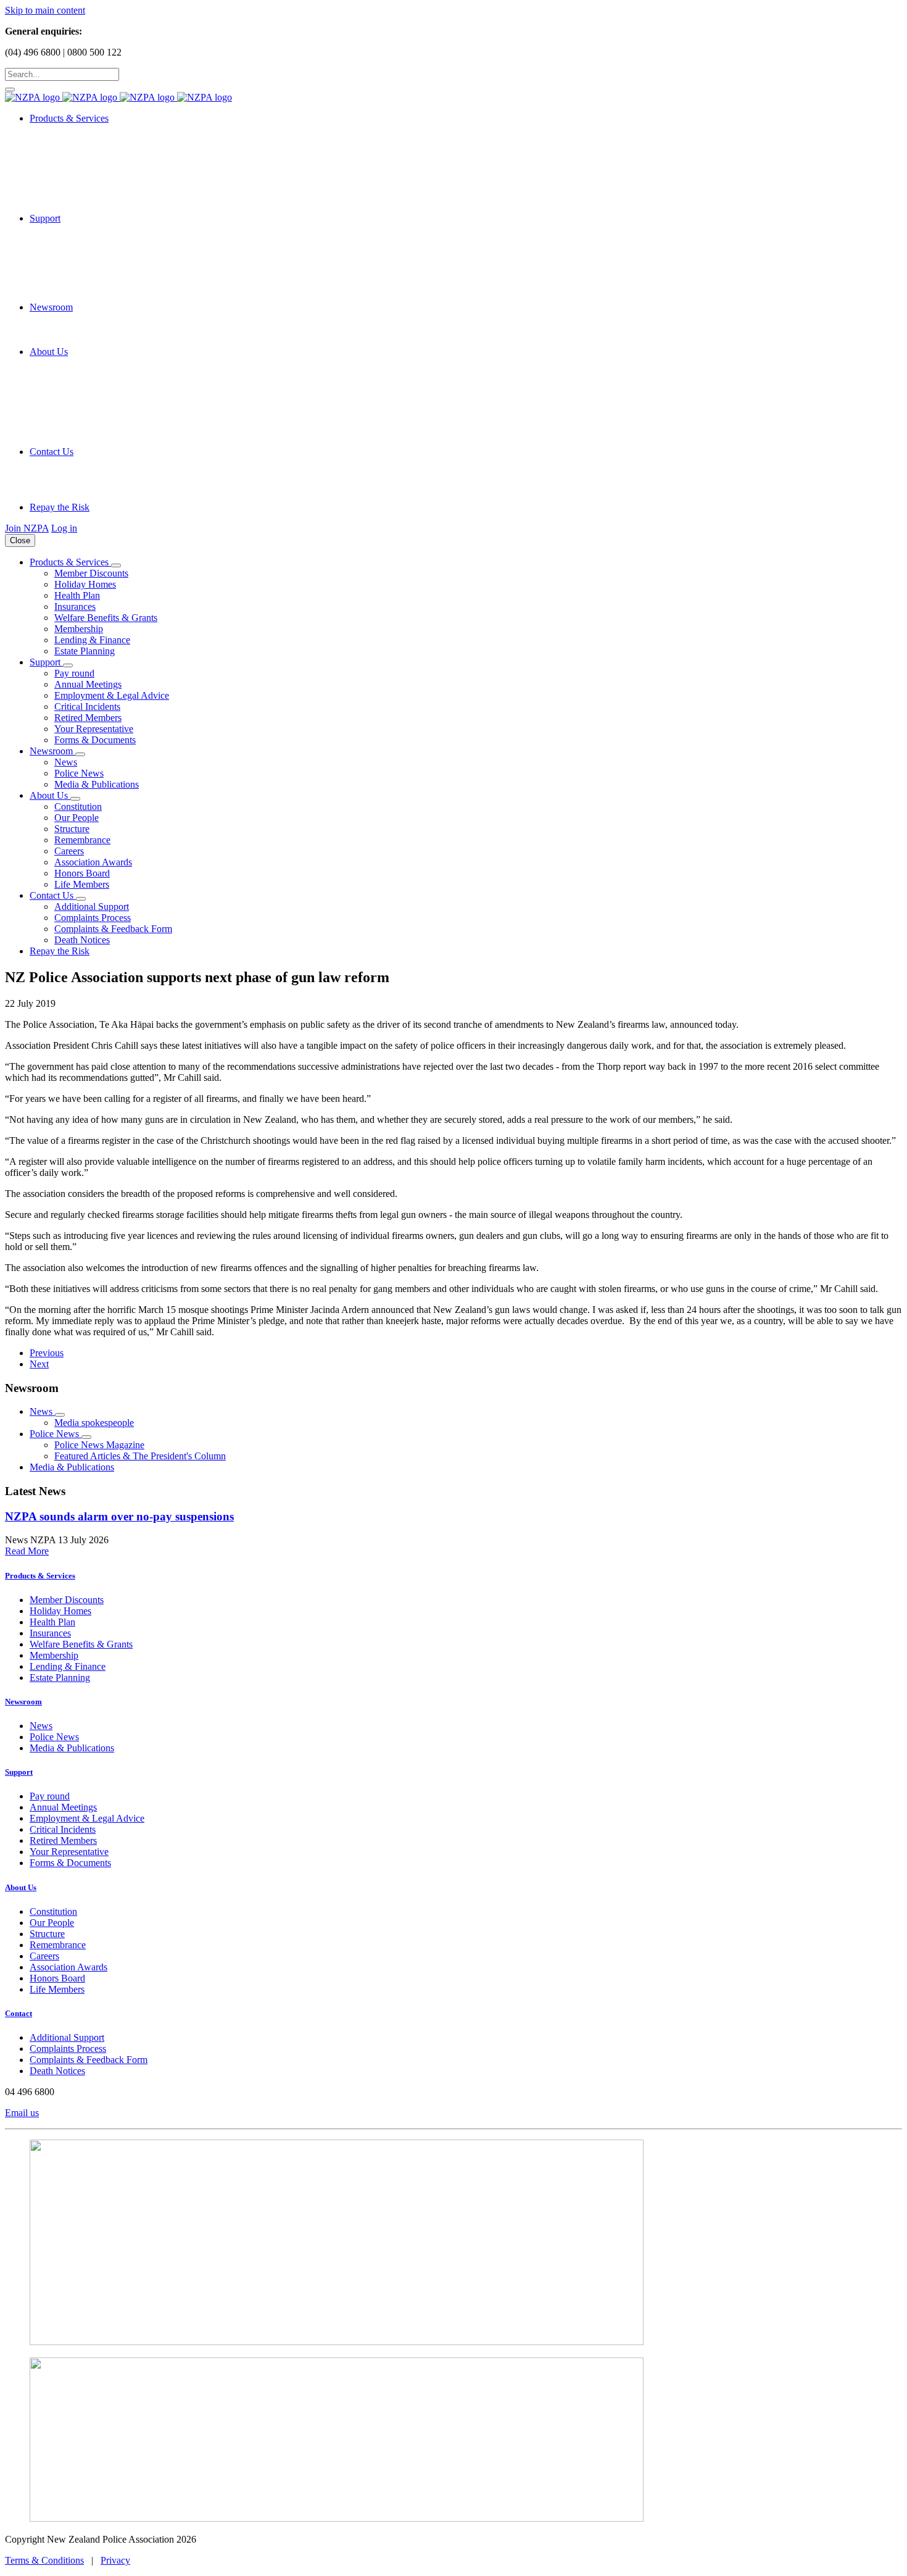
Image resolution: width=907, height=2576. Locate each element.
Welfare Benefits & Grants (106, 618)
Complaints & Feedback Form (113, 929)
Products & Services (40, 1576)
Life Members (82, 884)
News (66, 762)
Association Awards (93, 862)
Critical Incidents (87, 707)
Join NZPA (27, 528)
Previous (47, 1353)
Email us (22, 2113)
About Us (21, 1887)
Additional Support (92, 907)
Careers (69, 851)
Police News (79, 773)
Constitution (78, 807)
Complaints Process (93, 918)
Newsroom (23, 1702)
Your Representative (94, 729)
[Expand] (116, 565)
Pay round (74, 673)
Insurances (75, 606)
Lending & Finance (92, 640)
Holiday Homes (85, 584)
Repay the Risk (60, 507)
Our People (77, 818)
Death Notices (82, 940)
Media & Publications (97, 784)
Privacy (115, 2560)
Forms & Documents (95, 740)
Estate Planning (85, 651)
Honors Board (82, 873)
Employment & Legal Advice (112, 695)
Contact (19, 2013)
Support (19, 1772)
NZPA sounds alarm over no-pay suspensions (119, 1516)
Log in (64, 528)
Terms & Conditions (44, 2560)
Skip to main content (45, 10)
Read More (27, 1551)
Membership (79, 629)
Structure (72, 829)
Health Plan (77, 595)
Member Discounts (91, 573)
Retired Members (88, 718)
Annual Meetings (88, 684)
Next (39, 1364)
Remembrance (82, 840)
